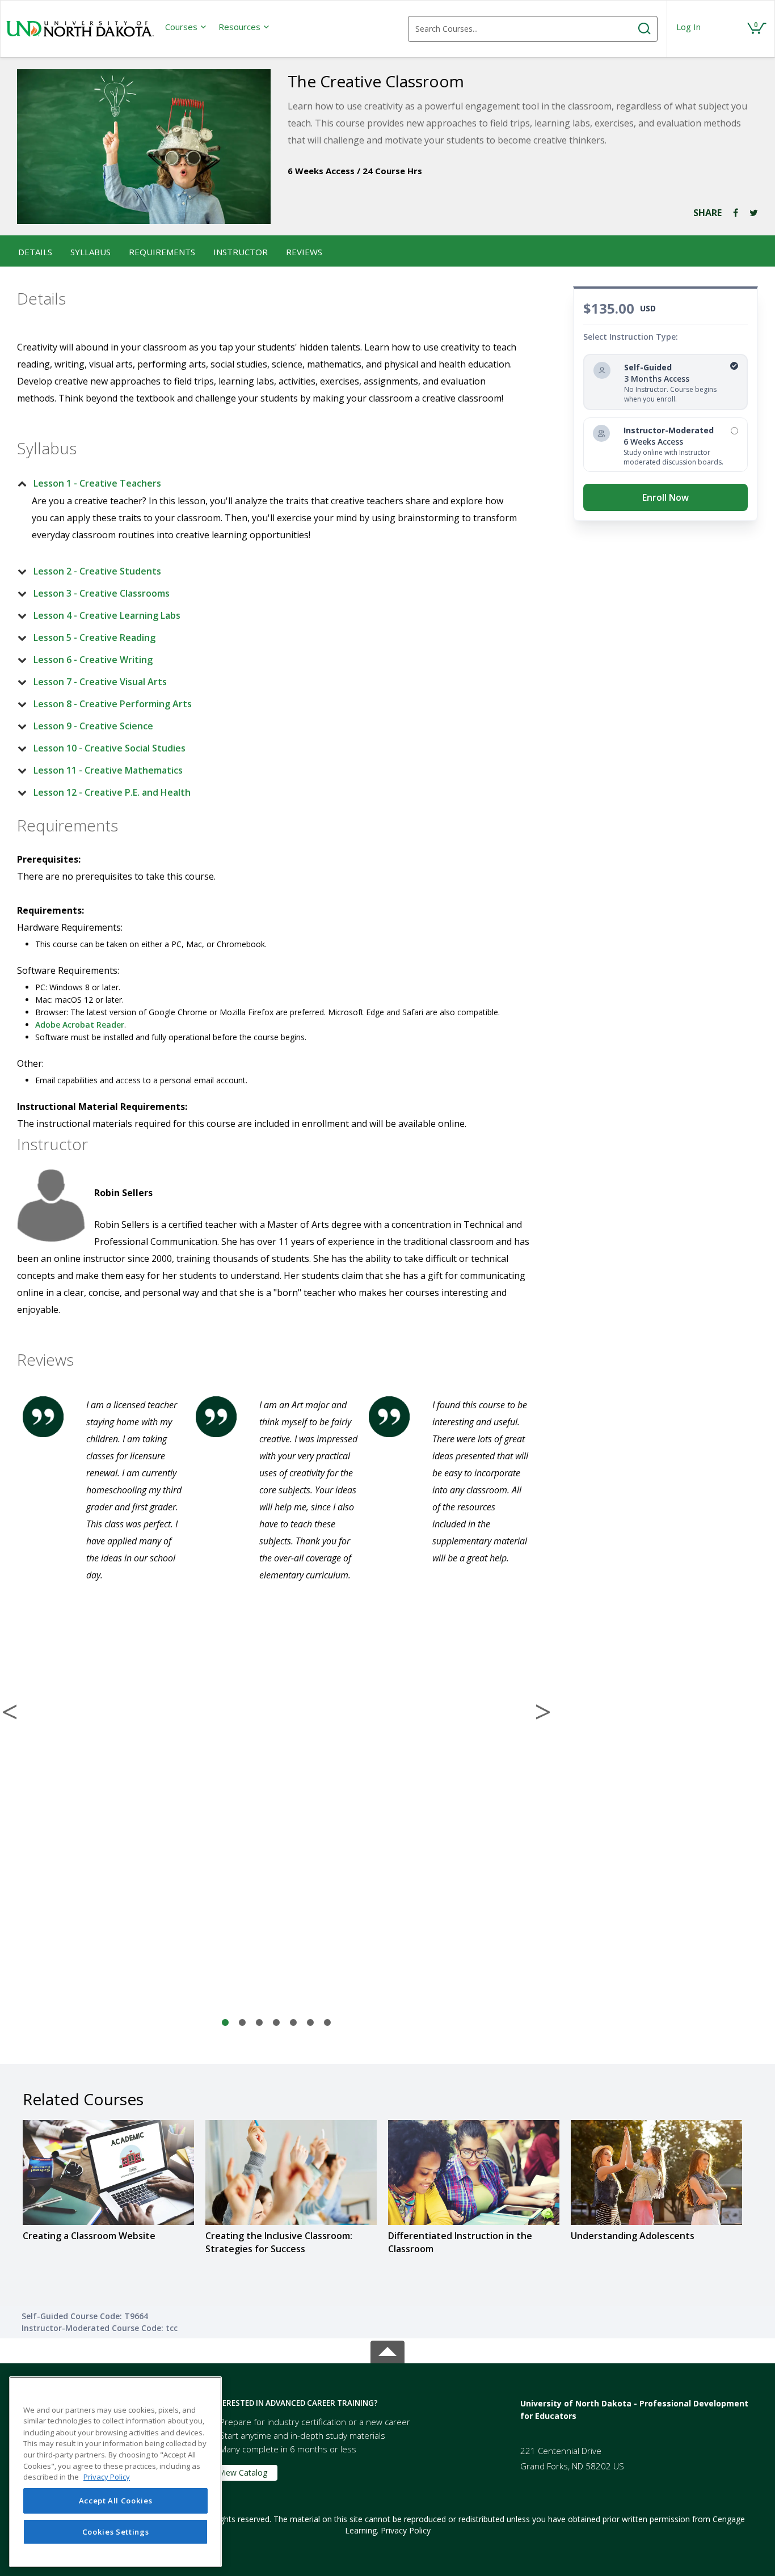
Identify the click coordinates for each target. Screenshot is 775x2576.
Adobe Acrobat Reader (80, 1025)
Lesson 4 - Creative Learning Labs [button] (107, 615)
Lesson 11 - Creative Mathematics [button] (108, 770)
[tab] (267, 483)
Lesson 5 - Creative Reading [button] (94, 637)
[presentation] (186, 27)
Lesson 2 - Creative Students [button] (97, 571)
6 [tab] (310, 2023)
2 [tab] (242, 2023)
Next (543, 1712)
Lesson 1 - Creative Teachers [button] (97, 483)
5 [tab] (293, 2023)
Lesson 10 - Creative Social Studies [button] (109, 748)
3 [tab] (259, 2023)
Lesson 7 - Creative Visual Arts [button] (100, 682)
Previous (10, 1712)
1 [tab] (225, 2023)
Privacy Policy (406, 2530)
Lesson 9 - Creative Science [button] (93, 726)
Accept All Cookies (116, 2501)
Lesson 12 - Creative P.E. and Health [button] (112, 792)
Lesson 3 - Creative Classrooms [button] (102, 593)
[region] (115, 2472)
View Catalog (243, 2472)
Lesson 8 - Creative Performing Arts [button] (113, 704)
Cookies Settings (116, 2532)
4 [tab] (276, 2023)
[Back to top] (387, 2349)
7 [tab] (327, 2023)
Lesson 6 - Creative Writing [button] (93, 660)
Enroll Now (666, 497)
